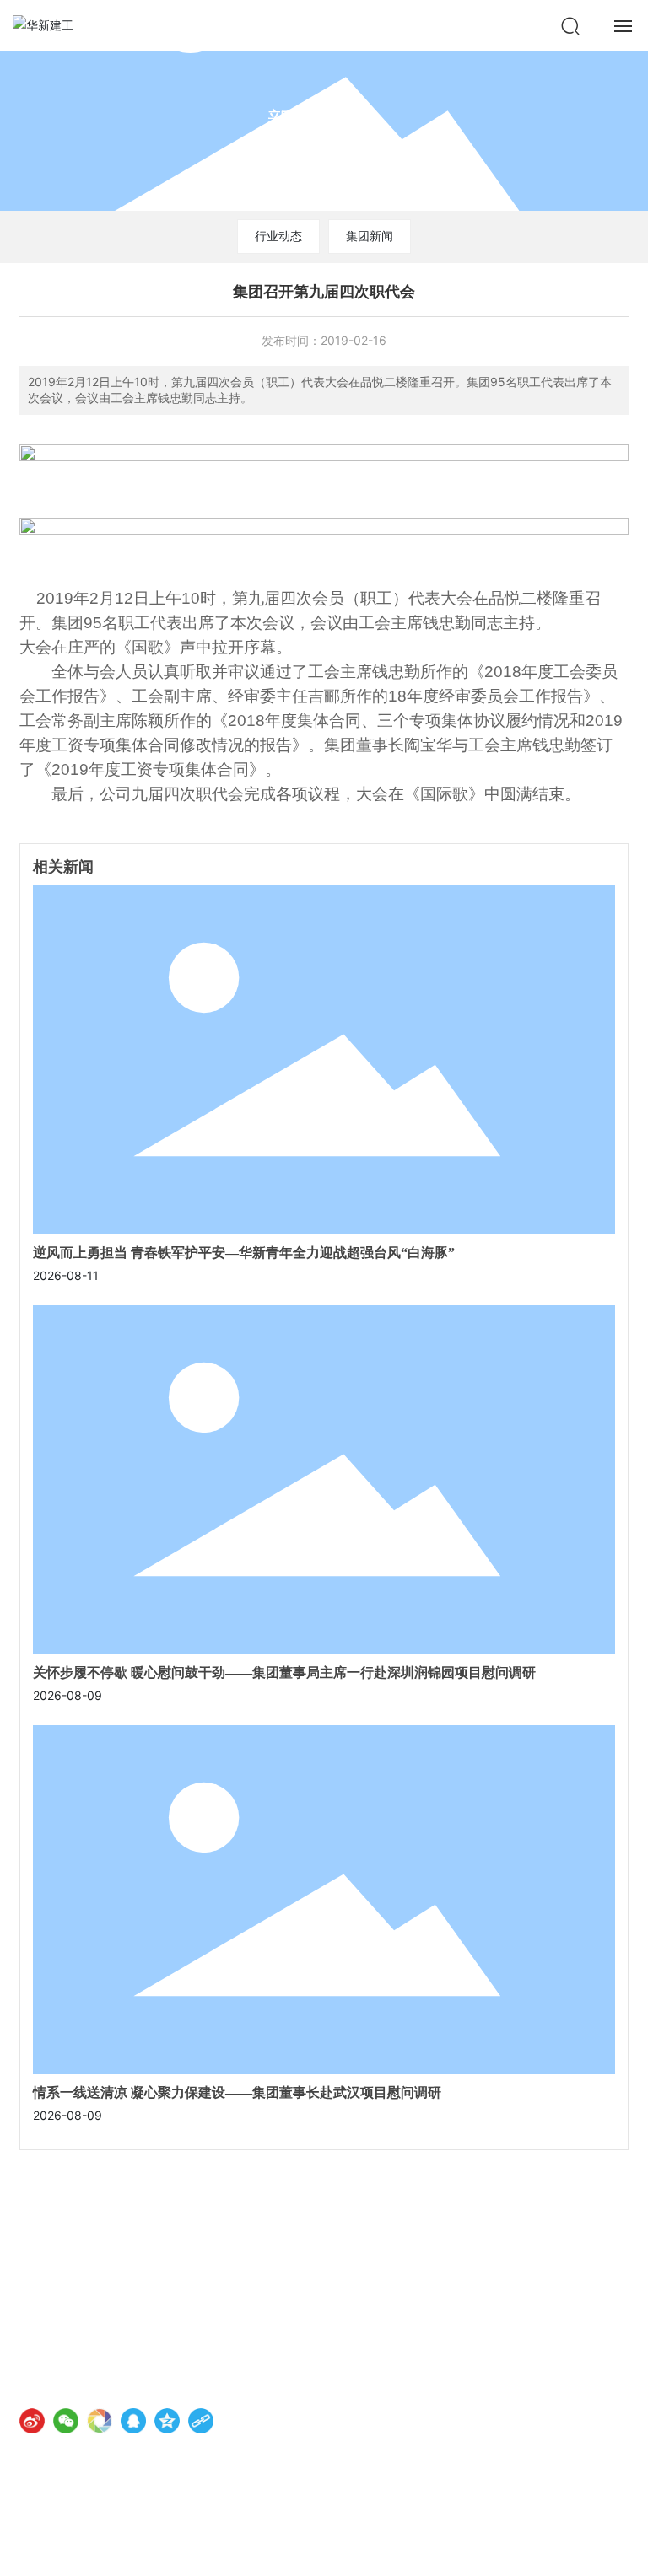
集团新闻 (370, 236)
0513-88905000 (102, 2317)
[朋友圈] (100, 2421)
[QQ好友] (133, 2421)
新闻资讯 (324, 121)
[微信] (66, 2421)
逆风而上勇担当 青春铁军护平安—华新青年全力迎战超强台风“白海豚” (244, 1253)
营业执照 (225, 2549)
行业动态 (278, 236)
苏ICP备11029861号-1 (80, 2530)
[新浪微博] (32, 2421)
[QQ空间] (167, 2421)
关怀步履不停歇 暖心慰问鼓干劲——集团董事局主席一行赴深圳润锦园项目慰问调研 (284, 1673)
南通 (129, 2549)
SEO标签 (173, 2549)
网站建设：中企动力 (69, 2549)
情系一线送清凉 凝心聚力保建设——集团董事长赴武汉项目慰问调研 (237, 2092)
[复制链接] (201, 2421)
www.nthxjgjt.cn (99, 2340)
